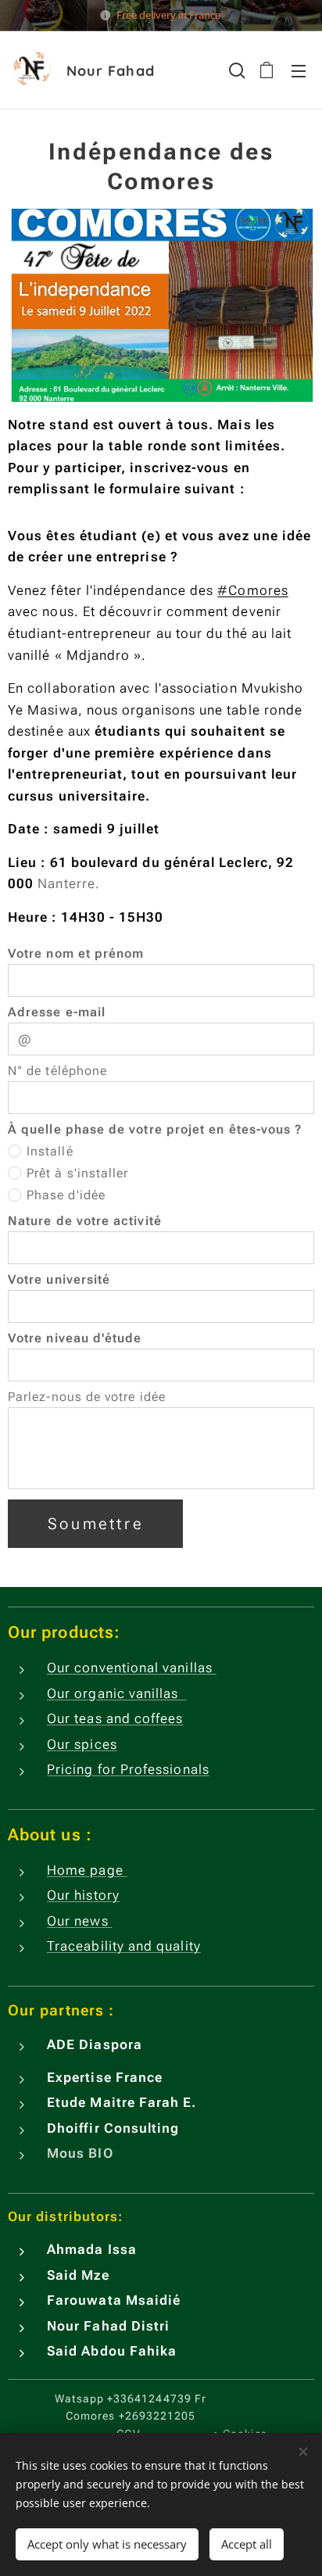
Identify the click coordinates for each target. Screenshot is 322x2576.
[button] (235, 70)
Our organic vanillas (117, 1693)
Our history (83, 1895)
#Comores (253, 590)
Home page (87, 1870)
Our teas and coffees (115, 1718)
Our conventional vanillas (132, 1668)
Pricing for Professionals (128, 1769)
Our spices (82, 1744)
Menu (299, 70)
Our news (80, 1921)
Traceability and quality (124, 1946)
